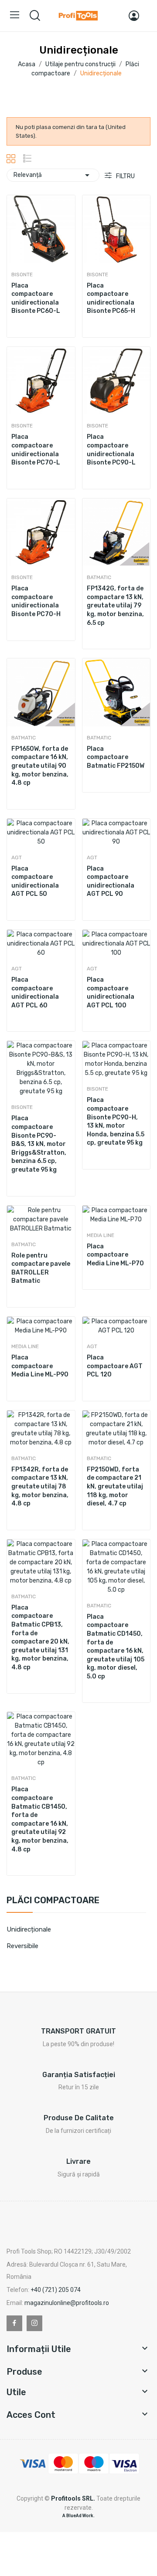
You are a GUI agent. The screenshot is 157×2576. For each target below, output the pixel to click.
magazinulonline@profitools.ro (67, 2303)
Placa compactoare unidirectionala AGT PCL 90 (111, 881)
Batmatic (99, 577)
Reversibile (22, 1946)
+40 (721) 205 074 (56, 2290)
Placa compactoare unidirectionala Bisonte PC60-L (36, 298)
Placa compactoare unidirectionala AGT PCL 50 (35, 881)
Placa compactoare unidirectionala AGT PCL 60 (35, 993)
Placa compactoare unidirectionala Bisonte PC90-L (111, 450)
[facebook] (14, 2323)
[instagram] (34, 2323)
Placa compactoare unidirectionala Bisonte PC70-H (36, 601)
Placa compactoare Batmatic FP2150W (116, 757)
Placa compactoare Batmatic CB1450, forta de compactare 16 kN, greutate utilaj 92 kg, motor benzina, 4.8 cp (40, 1819)
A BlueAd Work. (78, 2516)
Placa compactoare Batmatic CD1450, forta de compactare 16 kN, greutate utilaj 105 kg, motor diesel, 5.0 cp (116, 1647)
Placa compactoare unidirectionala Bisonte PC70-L (36, 450)
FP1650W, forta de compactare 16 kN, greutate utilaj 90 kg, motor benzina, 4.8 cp (40, 766)
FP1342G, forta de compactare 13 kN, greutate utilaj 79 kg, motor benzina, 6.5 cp (115, 605)
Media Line (101, 1235)
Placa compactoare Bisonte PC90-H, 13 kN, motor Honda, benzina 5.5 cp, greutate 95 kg (116, 1121)
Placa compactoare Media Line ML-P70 (115, 1255)
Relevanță (53, 175)
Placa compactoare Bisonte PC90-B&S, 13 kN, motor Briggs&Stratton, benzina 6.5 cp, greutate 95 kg (39, 1144)
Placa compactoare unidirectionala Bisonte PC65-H (111, 298)
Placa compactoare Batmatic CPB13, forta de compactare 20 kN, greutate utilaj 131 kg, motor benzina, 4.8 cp (40, 1637)
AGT (17, 858)
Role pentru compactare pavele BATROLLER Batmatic (41, 1268)
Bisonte (22, 275)
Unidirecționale (29, 1929)
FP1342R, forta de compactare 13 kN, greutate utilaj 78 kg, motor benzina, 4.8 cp (40, 1486)
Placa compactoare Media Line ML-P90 (40, 1366)
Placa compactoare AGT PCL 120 (115, 1366)
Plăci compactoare (53, 1901)
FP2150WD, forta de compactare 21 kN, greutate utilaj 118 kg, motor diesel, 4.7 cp (115, 1486)
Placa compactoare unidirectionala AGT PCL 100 (111, 993)
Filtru (125, 176)
